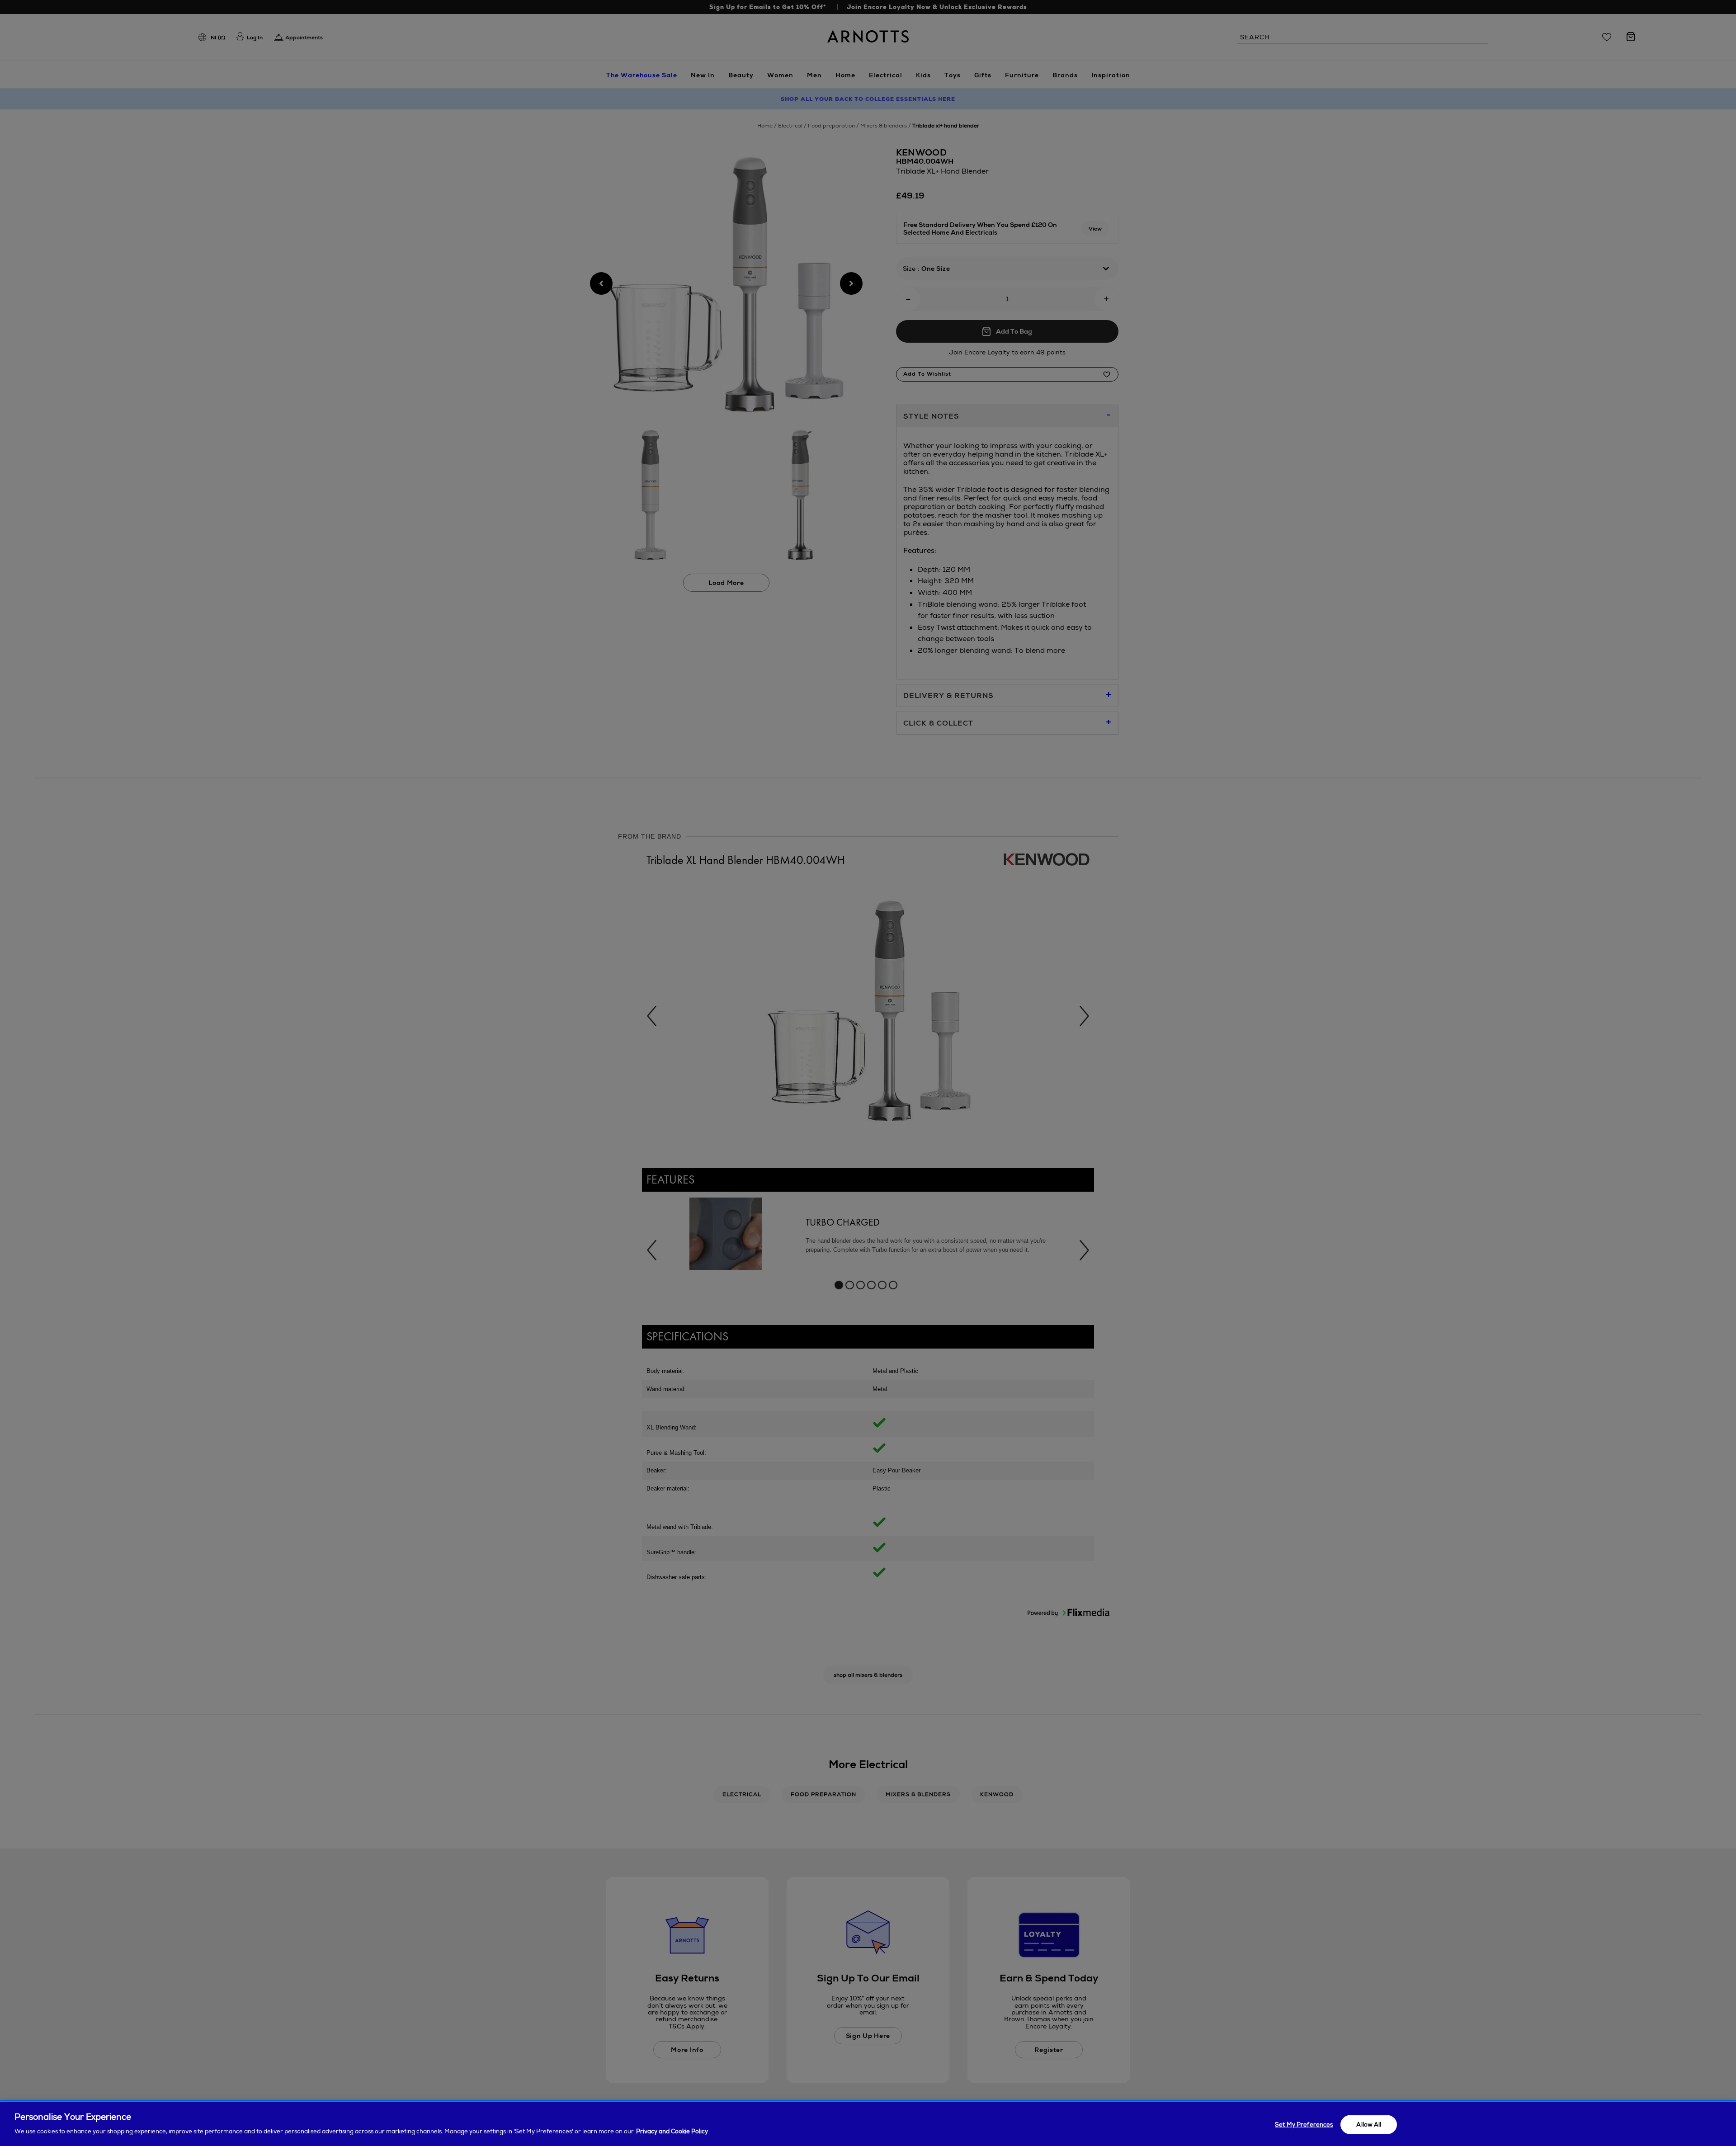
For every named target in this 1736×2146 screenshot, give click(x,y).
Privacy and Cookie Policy (672, 2131)
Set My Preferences (1304, 2125)
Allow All (1369, 2125)
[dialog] (868, 2124)
